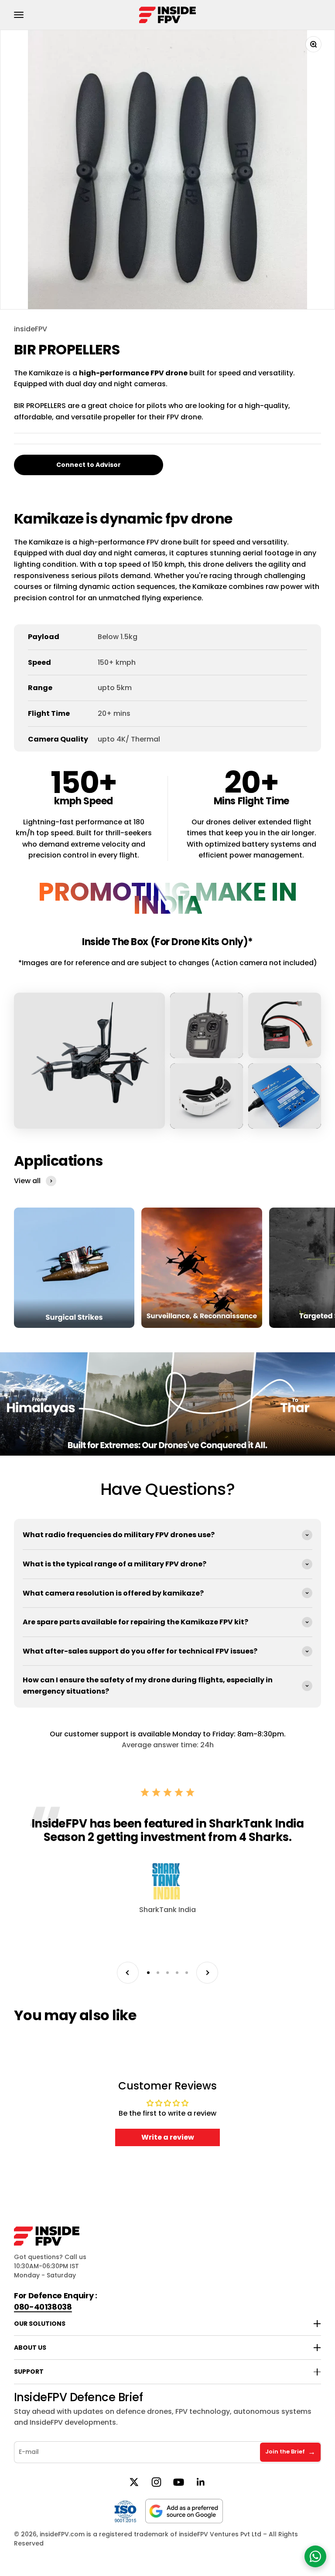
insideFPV (31, 329)
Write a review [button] (168, 2137)
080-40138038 (43, 2307)
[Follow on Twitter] (134, 2482)
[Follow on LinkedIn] (201, 2482)
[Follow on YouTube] (179, 2482)
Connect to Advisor (89, 465)
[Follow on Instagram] (156, 2482)
